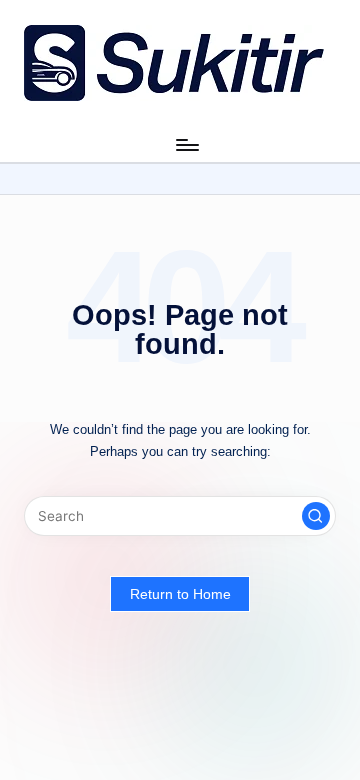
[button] (316, 516)
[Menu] (186, 144)
